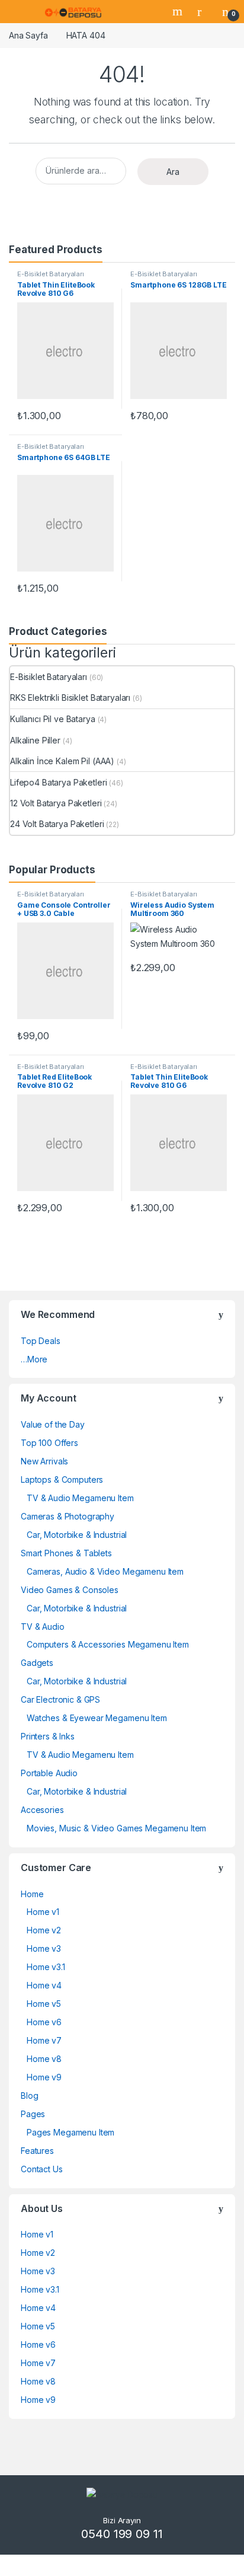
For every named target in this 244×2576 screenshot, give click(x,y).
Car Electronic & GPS (60, 1699)
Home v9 (44, 2077)
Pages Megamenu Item (70, 2132)
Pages (33, 2114)
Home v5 (44, 2004)
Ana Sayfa (28, 35)
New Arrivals (44, 1461)
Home (32, 1894)
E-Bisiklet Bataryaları (51, 274)
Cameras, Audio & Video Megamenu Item (105, 1571)
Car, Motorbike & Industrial (77, 1535)
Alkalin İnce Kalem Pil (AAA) (62, 761)
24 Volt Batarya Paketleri (57, 824)
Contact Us (42, 2169)
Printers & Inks (48, 1736)
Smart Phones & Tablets (66, 1553)
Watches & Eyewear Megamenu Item (97, 1718)
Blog (29, 2095)
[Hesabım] (204, 11)
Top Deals (41, 1341)
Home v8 (44, 2059)
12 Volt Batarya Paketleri (56, 803)
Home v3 (44, 1948)
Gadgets (37, 1663)
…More (34, 1359)
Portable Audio (49, 1773)
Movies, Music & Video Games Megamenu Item (116, 1828)
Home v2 (44, 1930)
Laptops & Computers (62, 1479)
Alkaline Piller (35, 740)
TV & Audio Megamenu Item (80, 1498)
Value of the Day (53, 1424)
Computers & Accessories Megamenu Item (108, 1644)
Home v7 (44, 2040)
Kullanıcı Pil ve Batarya (53, 719)
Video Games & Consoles (70, 1590)
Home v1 (43, 1912)
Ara (173, 172)
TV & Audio (43, 1627)
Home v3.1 (46, 1967)
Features (37, 2151)
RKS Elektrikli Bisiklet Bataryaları (70, 698)
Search (179, 11)
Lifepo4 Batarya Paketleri (59, 782)
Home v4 (44, 1985)
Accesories (42, 1810)
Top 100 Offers (49, 1443)
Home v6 (44, 2022)
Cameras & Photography (68, 1516)
